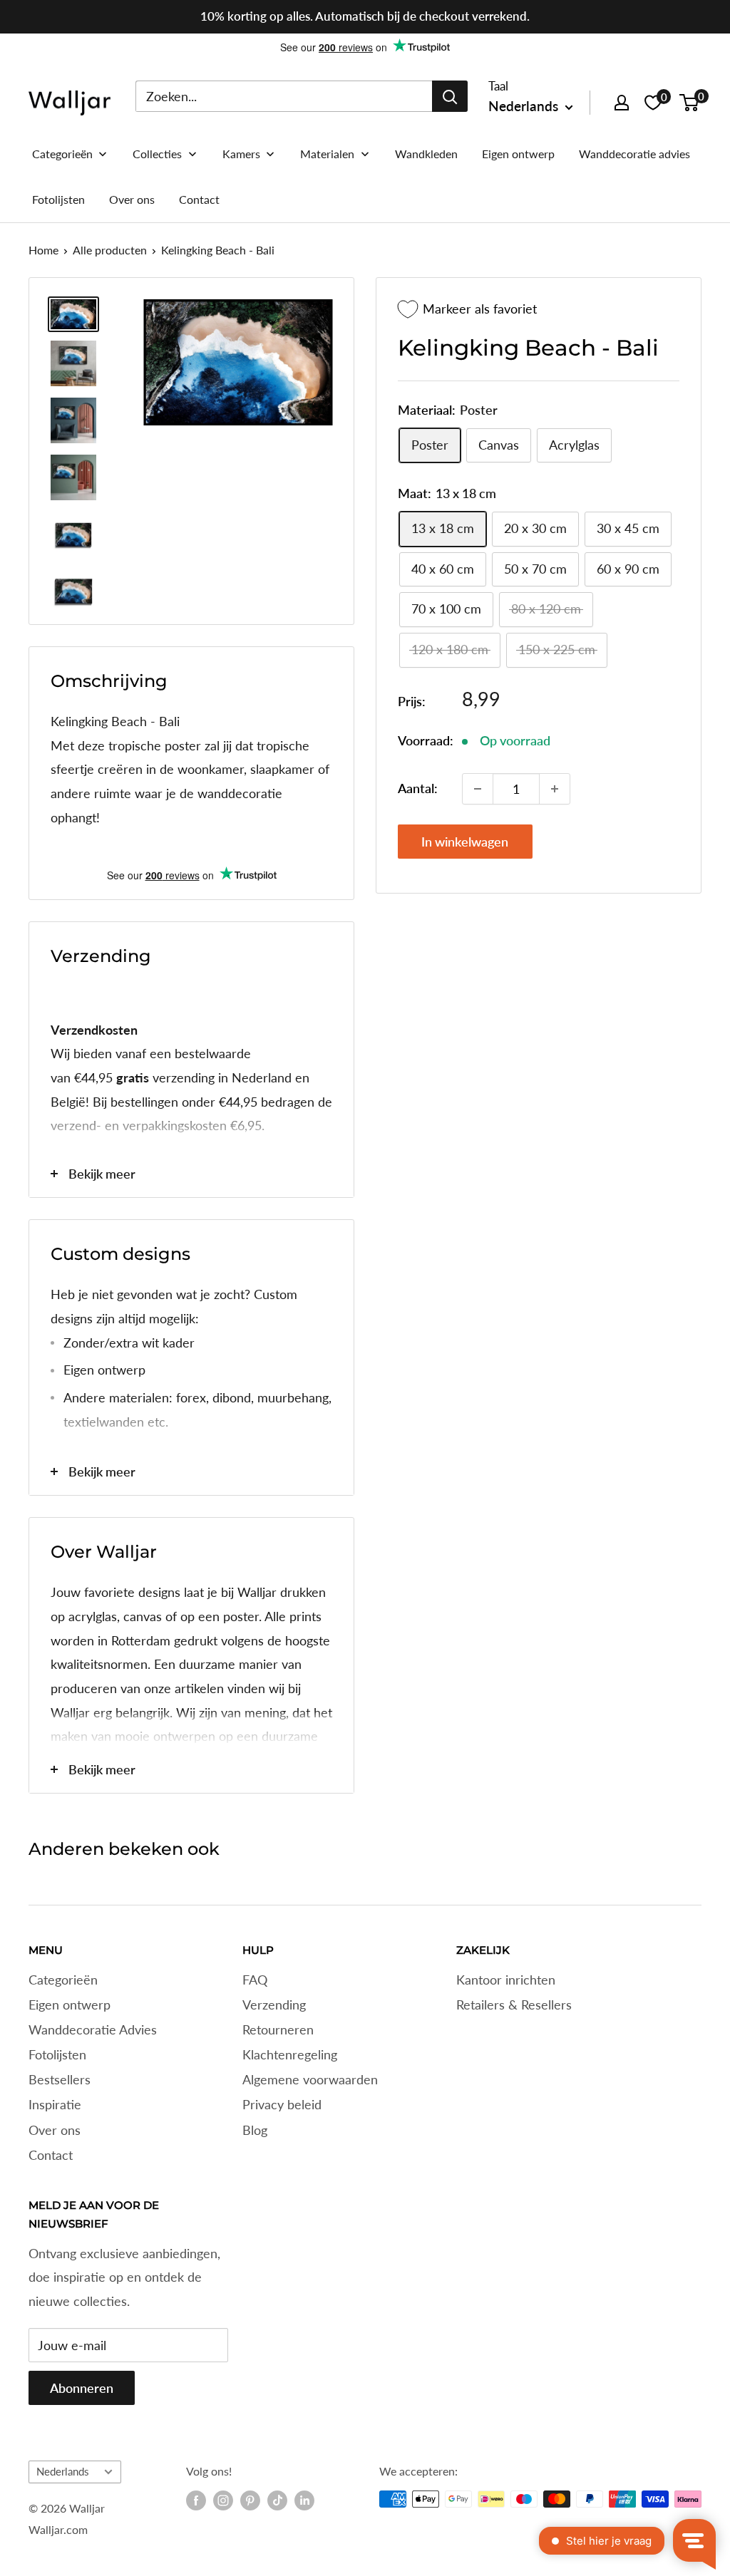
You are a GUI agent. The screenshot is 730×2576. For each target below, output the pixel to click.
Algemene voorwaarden (310, 2079)
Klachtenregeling (290, 2054)
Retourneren (278, 2029)
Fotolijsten (57, 2054)
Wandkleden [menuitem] (426, 154)
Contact (51, 2155)
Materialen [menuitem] (327, 154)
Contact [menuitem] (199, 199)
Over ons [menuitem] (132, 199)
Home (43, 250)
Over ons (55, 2130)
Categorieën (63, 1980)
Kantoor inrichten (506, 1980)
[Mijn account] (622, 103)
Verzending (274, 2005)
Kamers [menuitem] (241, 154)
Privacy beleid (282, 2104)
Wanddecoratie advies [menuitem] (634, 154)
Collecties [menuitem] (157, 154)
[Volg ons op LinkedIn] (304, 2500)
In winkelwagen (465, 842)
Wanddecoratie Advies (93, 2029)
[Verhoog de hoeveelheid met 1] (555, 789)
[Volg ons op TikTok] (277, 2500)
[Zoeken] (450, 96)
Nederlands (63, 2471)
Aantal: (418, 788)
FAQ (255, 1980)
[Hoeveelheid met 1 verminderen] (478, 789)
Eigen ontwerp (70, 2005)
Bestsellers (60, 2079)
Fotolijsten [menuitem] (58, 199)
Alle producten (110, 250)
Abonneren (82, 2388)
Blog (255, 2130)
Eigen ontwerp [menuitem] (518, 154)
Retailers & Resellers (514, 2005)
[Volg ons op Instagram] (223, 2500)
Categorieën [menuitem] (62, 154)
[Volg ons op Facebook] (196, 2500)
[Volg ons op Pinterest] (250, 2500)
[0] (690, 103)
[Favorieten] (653, 103)
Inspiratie (55, 2104)
